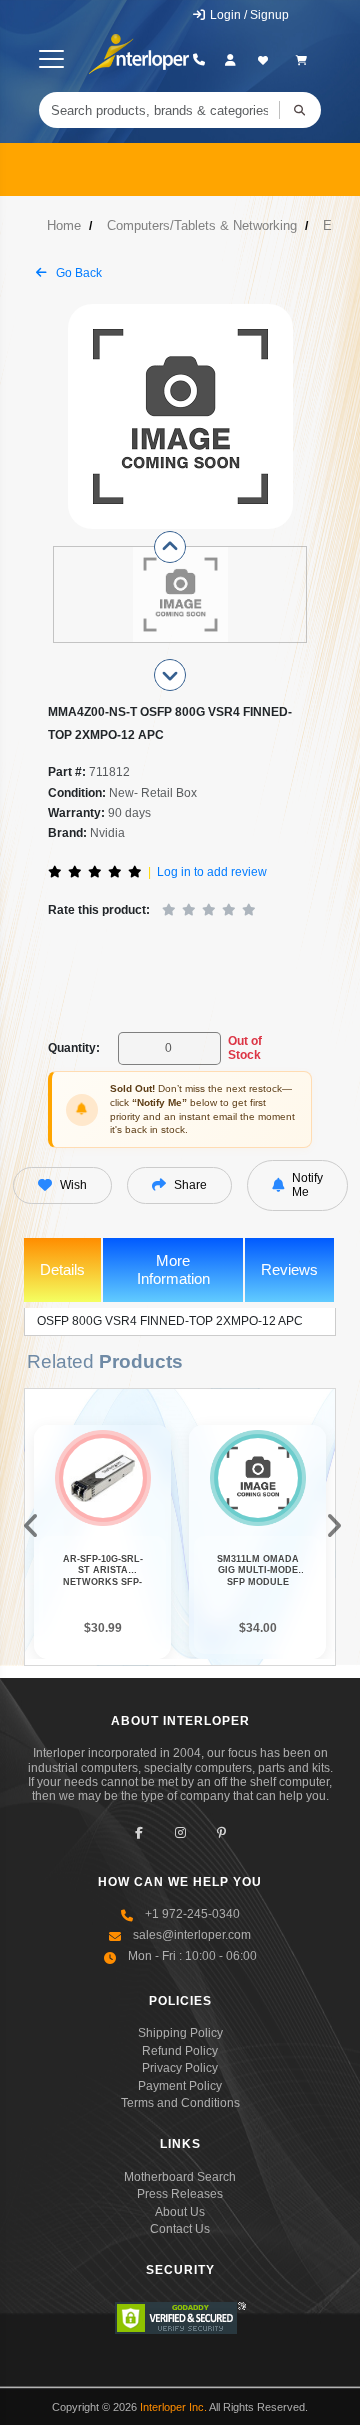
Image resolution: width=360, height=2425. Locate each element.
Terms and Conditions (180, 2103)
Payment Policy (180, 2086)
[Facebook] (139, 1833)
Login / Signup (248, 15)
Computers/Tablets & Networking (202, 225)
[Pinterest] (221, 1833)
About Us (180, 2212)
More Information (173, 1269)
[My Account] (230, 60)
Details (62, 1269)
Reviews (289, 1269)
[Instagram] (180, 1833)
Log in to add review (212, 872)
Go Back (77, 273)
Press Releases (180, 2194)
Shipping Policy (180, 2033)
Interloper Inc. (173, 2407)
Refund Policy (180, 2051)
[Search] (300, 110)
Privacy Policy (180, 2068)
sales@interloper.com (192, 1935)
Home (64, 225)
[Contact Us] (198, 60)
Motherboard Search (180, 2177)
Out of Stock (245, 1048)
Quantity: (74, 1048)
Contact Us (180, 2229)
